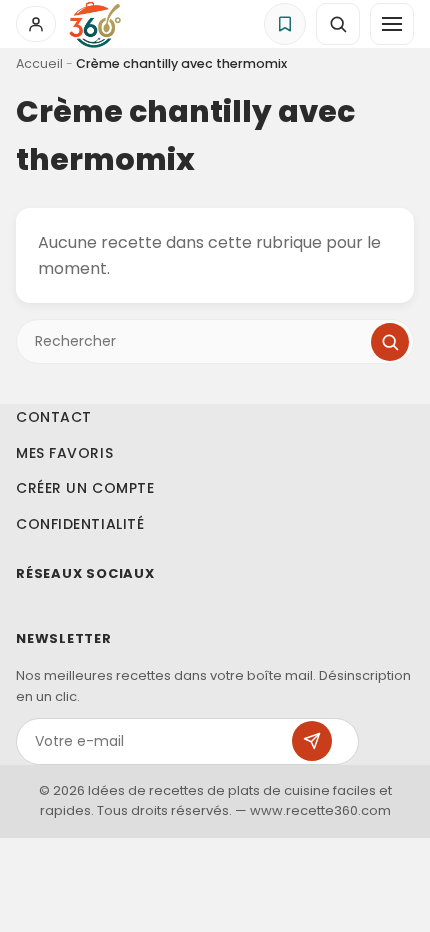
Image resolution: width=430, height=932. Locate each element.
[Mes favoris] (285, 24)
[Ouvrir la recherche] (338, 24)
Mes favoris (64, 453)
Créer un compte (85, 488)
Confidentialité (80, 524)
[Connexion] (36, 24)
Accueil (39, 63)
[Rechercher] (390, 342)
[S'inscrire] (312, 741)
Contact (54, 417)
